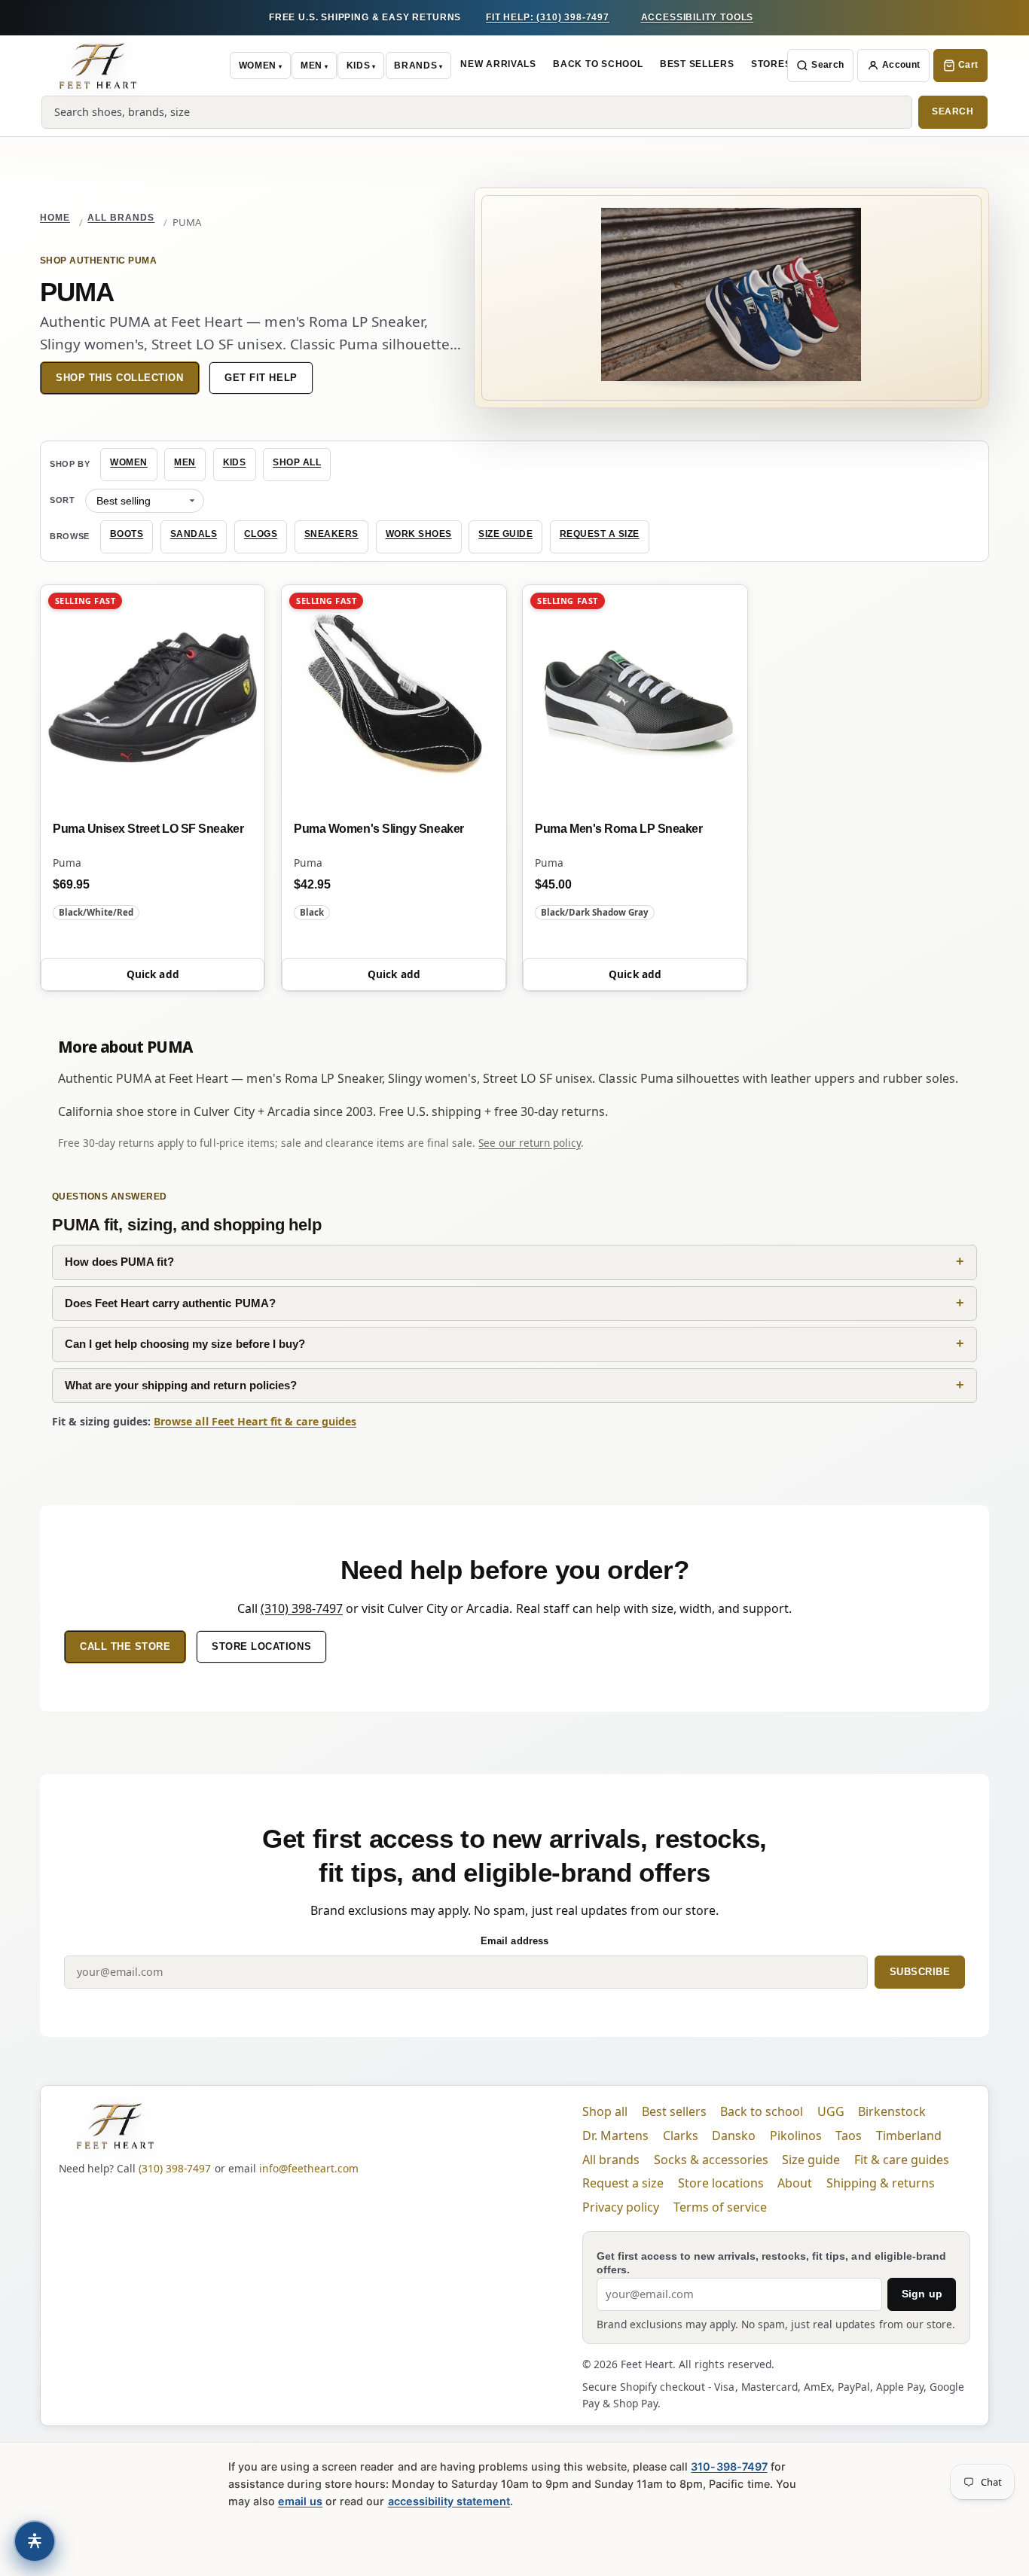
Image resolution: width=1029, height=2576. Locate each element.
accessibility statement (449, 2501)
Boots (127, 534)
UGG (831, 2111)
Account (901, 65)
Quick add (153, 974)
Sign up (922, 2294)
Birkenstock (892, 2111)
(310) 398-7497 (302, 1608)
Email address (514, 1941)
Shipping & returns (881, 2183)
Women (258, 66)
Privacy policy (621, 2207)
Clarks (681, 2135)
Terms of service (720, 2207)
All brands (121, 218)
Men (311, 66)
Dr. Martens (615, 2135)
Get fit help (261, 378)
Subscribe (920, 1972)
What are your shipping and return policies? (181, 1385)
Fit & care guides (902, 2160)
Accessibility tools (698, 17)
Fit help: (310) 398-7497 (548, 17)
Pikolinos (796, 2135)
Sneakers (331, 534)
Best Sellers (697, 64)
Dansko (734, 2135)
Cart (968, 65)
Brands (415, 66)
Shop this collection (120, 378)
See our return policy (529, 1143)
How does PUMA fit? (119, 1262)
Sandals (194, 534)
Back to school (762, 2111)
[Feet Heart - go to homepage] (98, 66)
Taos (849, 2135)
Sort (63, 500)
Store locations (261, 1646)
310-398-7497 (729, 2466)
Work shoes (419, 534)
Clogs (261, 534)
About (795, 2183)
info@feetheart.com (309, 2168)
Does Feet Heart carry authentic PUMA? (170, 1303)
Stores (771, 64)
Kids (359, 66)
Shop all (297, 462)
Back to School (598, 64)
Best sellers (674, 2111)
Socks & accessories (711, 2160)
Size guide (505, 534)
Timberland (909, 2135)
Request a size (600, 534)
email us (300, 2501)
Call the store (125, 1646)
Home (55, 218)
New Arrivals (498, 64)
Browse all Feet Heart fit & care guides (255, 1421)
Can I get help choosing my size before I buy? (185, 1344)
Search (827, 65)
